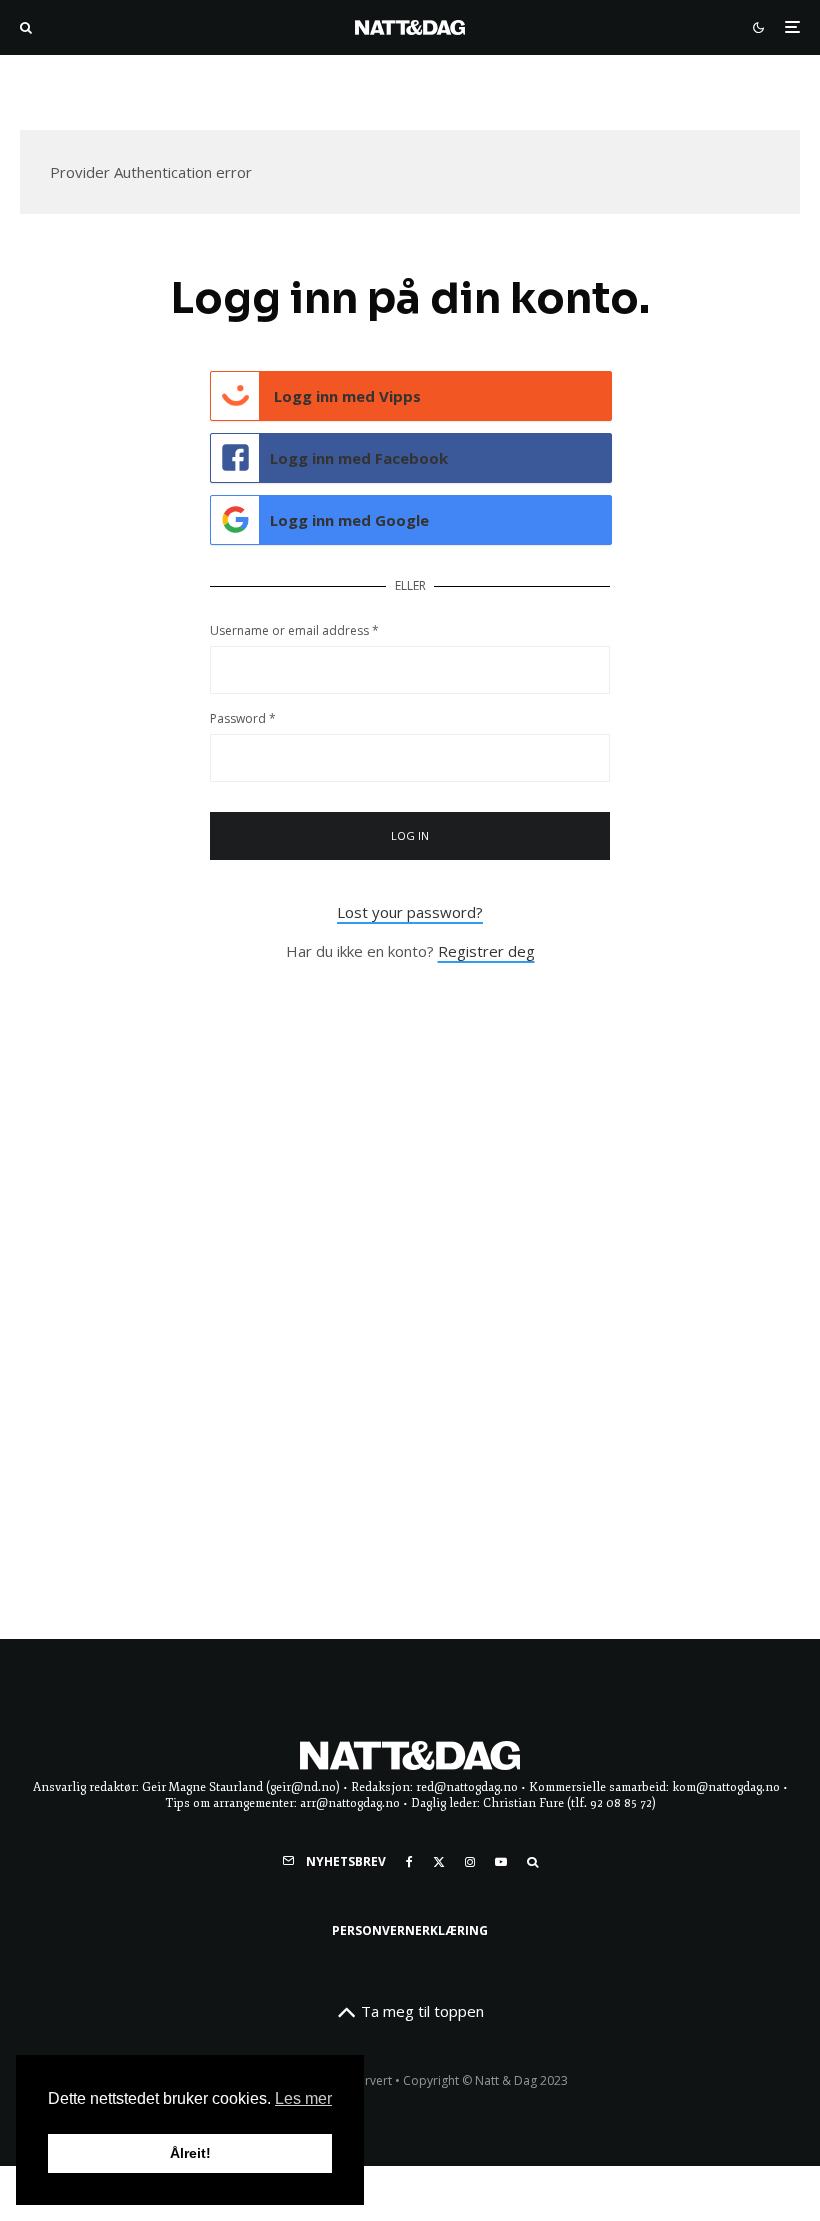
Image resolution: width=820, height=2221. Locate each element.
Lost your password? (410, 912)
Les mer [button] (303, 2098)
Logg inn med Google (349, 520)
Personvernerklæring (410, 1930)
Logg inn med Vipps (345, 396)
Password (243, 718)
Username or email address (294, 630)
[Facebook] (409, 1862)
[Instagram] (470, 1862)
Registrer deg (486, 951)
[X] (439, 1862)
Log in (410, 835)
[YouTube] (501, 1862)
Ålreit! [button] (190, 2153)
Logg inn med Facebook (359, 458)
